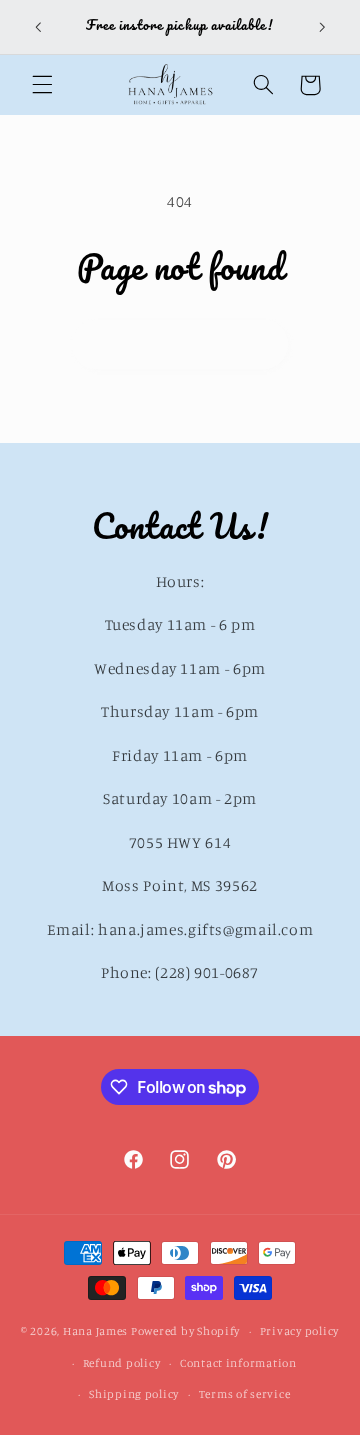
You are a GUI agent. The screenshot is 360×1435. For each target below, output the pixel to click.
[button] (42, 85)
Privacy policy (299, 1331)
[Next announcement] (322, 27)
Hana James (95, 1331)
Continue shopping (180, 343)
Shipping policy (134, 1394)
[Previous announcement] (38, 27)
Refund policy (122, 1363)
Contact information (238, 1363)
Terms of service (245, 1394)
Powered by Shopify (185, 1331)
